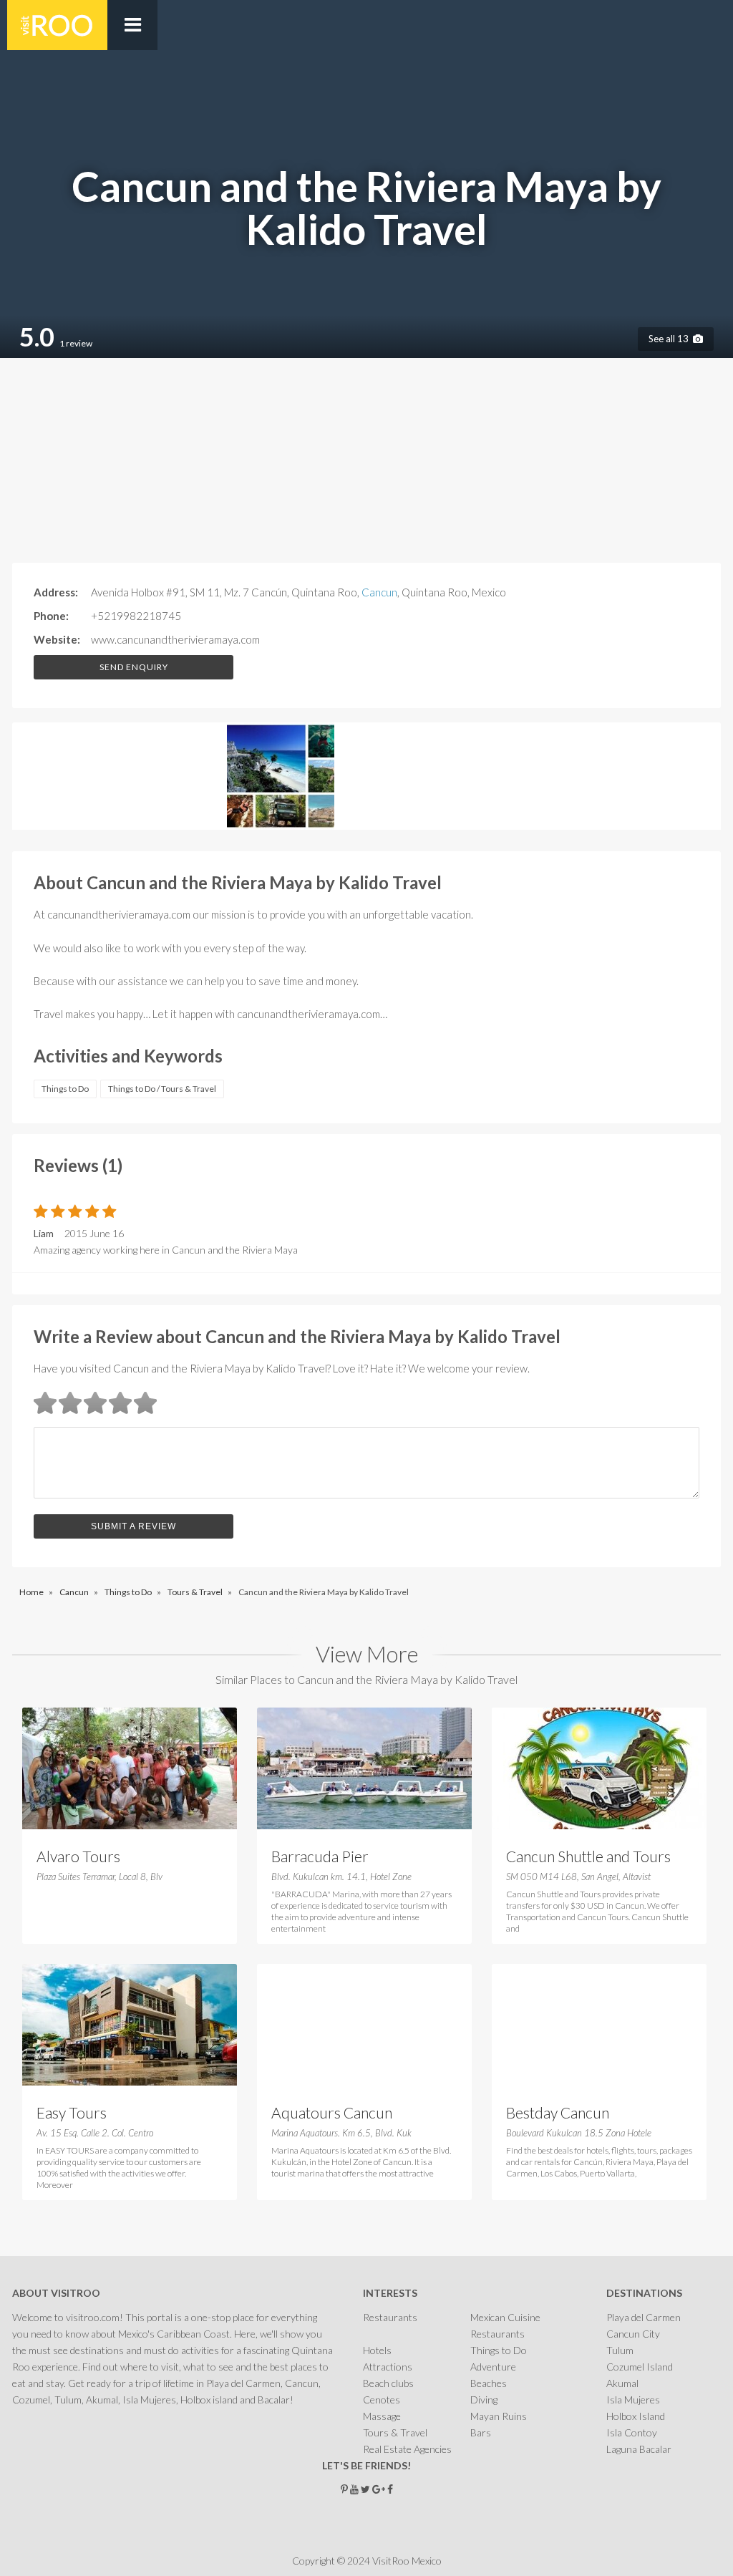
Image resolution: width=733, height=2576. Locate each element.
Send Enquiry (134, 667)
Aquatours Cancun (332, 2112)
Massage (382, 2416)
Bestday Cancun (558, 2112)
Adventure (493, 2367)
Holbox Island (636, 2416)
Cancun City (633, 2334)
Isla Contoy (632, 2432)
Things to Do (65, 1089)
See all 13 (671, 339)
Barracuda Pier (320, 1856)
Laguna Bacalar (639, 2449)
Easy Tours (72, 2112)
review (76, 343)
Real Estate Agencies (407, 2449)
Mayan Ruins (499, 2416)
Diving (484, 2400)
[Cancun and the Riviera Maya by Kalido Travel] (66, 778)
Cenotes (382, 2400)
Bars (481, 2432)
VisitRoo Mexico (57, 25)
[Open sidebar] (132, 25)
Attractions (388, 2367)
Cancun (379, 592)
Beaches (489, 2383)
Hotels (377, 2350)
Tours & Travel (395, 2432)
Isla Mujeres (633, 2400)
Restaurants (390, 2317)
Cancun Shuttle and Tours (588, 1856)
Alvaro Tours (78, 1856)
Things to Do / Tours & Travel (162, 1089)
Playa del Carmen (644, 2317)
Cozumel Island (640, 2367)
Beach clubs (388, 2383)
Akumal (622, 2383)
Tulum (620, 2350)
